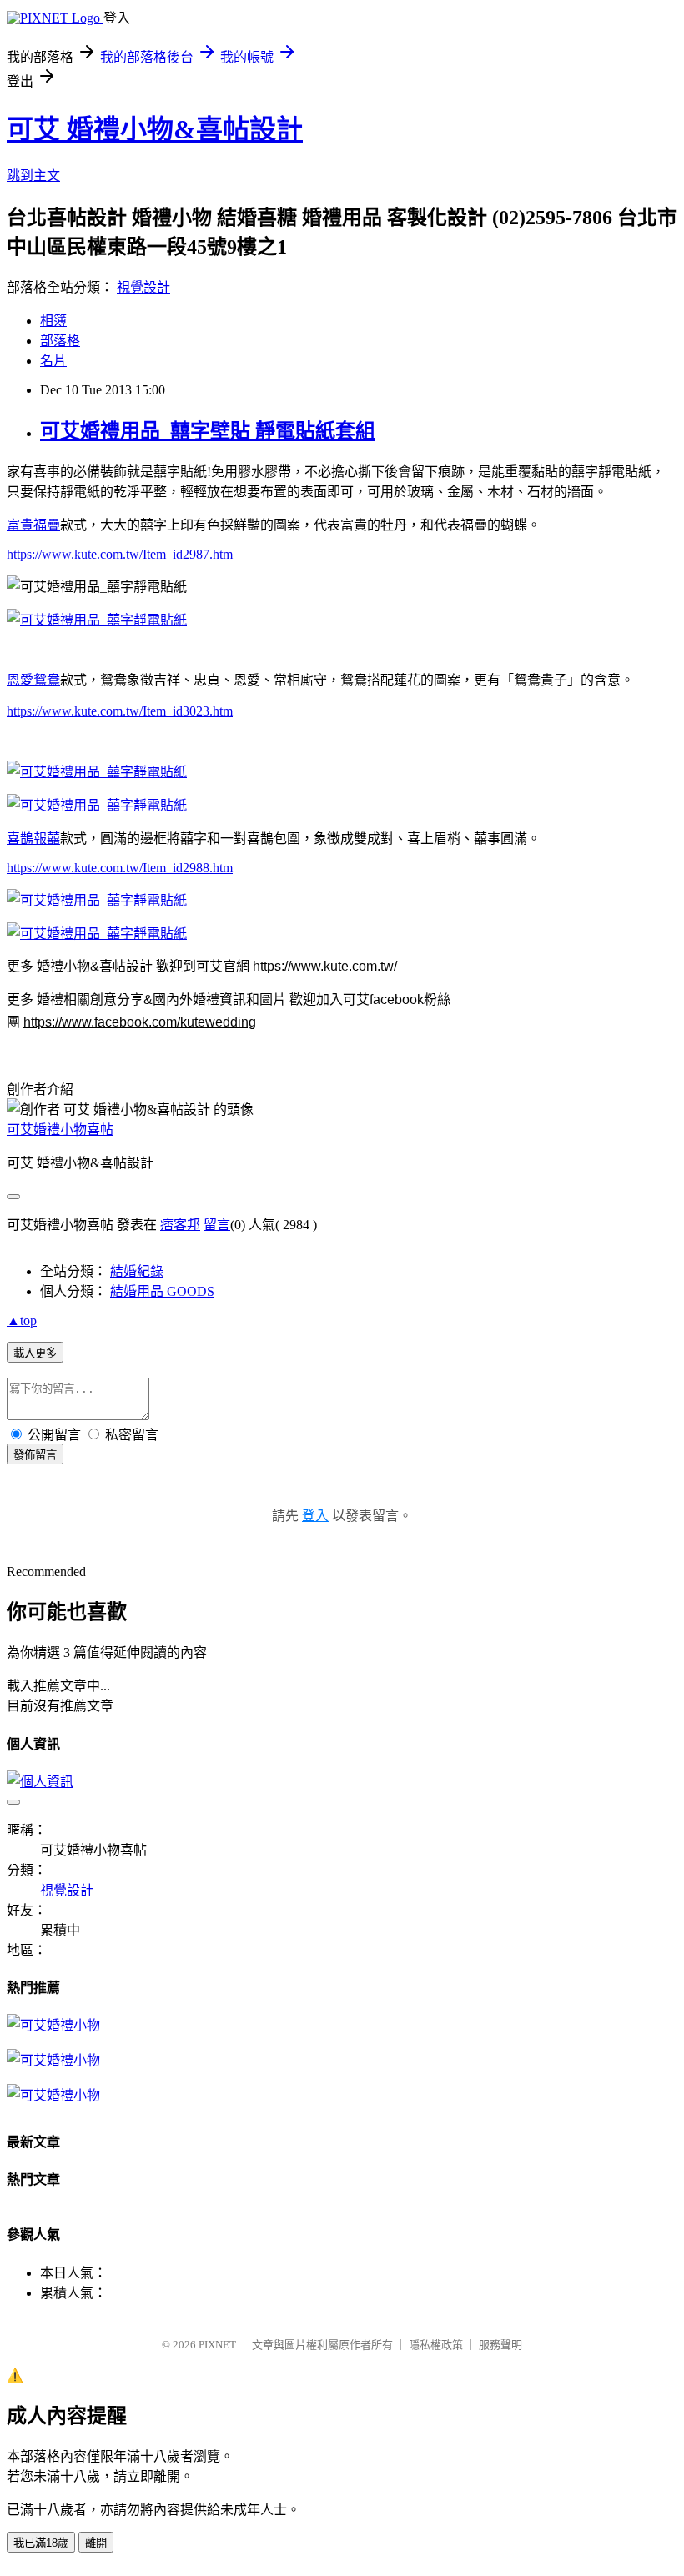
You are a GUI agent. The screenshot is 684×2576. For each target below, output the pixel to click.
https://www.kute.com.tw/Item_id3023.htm (120, 711)
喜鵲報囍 (33, 839)
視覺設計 (143, 287)
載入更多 (35, 1353)
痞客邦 (180, 1225)
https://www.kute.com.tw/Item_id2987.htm (120, 554)
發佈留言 (35, 1455)
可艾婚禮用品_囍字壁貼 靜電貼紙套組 (208, 431)
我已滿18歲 (41, 2543)
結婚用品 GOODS (162, 1291)
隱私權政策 (436, 2345)
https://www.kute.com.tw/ (325, 966)
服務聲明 (500, 2345)
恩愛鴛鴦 (33, 680)
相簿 (53, 321)
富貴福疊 (33, 525)
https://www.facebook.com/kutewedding (140, 1022)
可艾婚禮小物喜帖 (60, 1130)
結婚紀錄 (137, 1271)
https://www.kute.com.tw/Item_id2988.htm (120, 868)
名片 (53, 361)
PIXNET (217, 2345)
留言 (217, 1225)
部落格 (60, 341)
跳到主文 (33, 176)
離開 (96, 2543)
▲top (22, 1321)
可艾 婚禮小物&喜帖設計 (155, 129)
